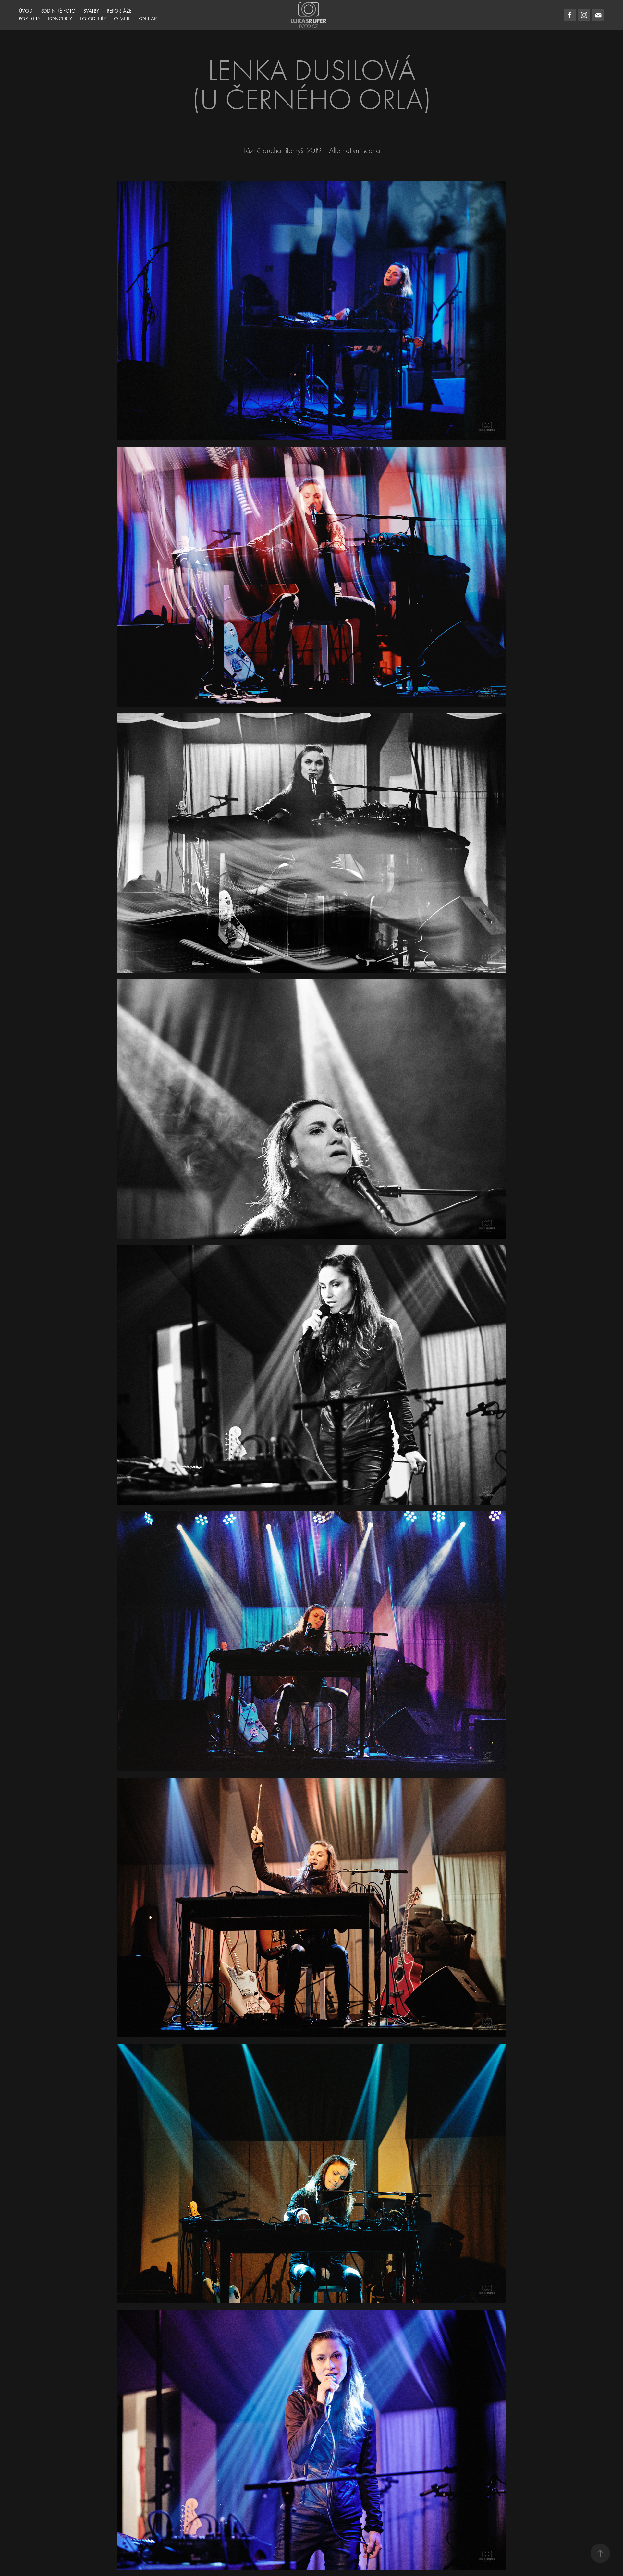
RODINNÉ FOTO (58, 11)
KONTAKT (149, 19)
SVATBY (91, 11)
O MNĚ (122, 19)
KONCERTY (60, 19)
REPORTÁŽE (119, 11)
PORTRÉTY (30, 19)
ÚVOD (26, 11)
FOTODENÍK (93, 19)
